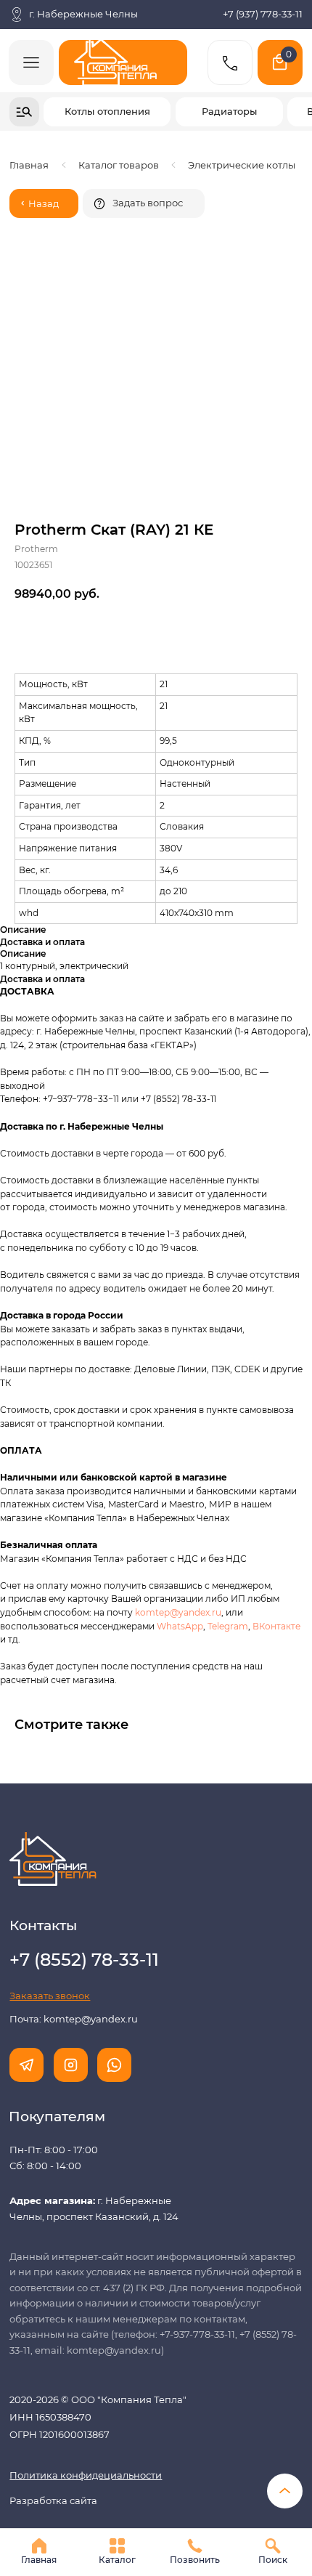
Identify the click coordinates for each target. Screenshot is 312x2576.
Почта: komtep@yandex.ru (74, 2019)
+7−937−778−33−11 (81, 1099)
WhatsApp (180, 1626)
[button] (144, 203)
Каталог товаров (119, 165)
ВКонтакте (276, 1626)
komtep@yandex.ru (178, 1612)
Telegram (228, 1626)
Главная (29, 165)
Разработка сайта (53, 2500)
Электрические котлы (242, 165)
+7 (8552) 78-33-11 (178, 1099)
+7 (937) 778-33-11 (263, 14)
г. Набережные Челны (83, 14)
